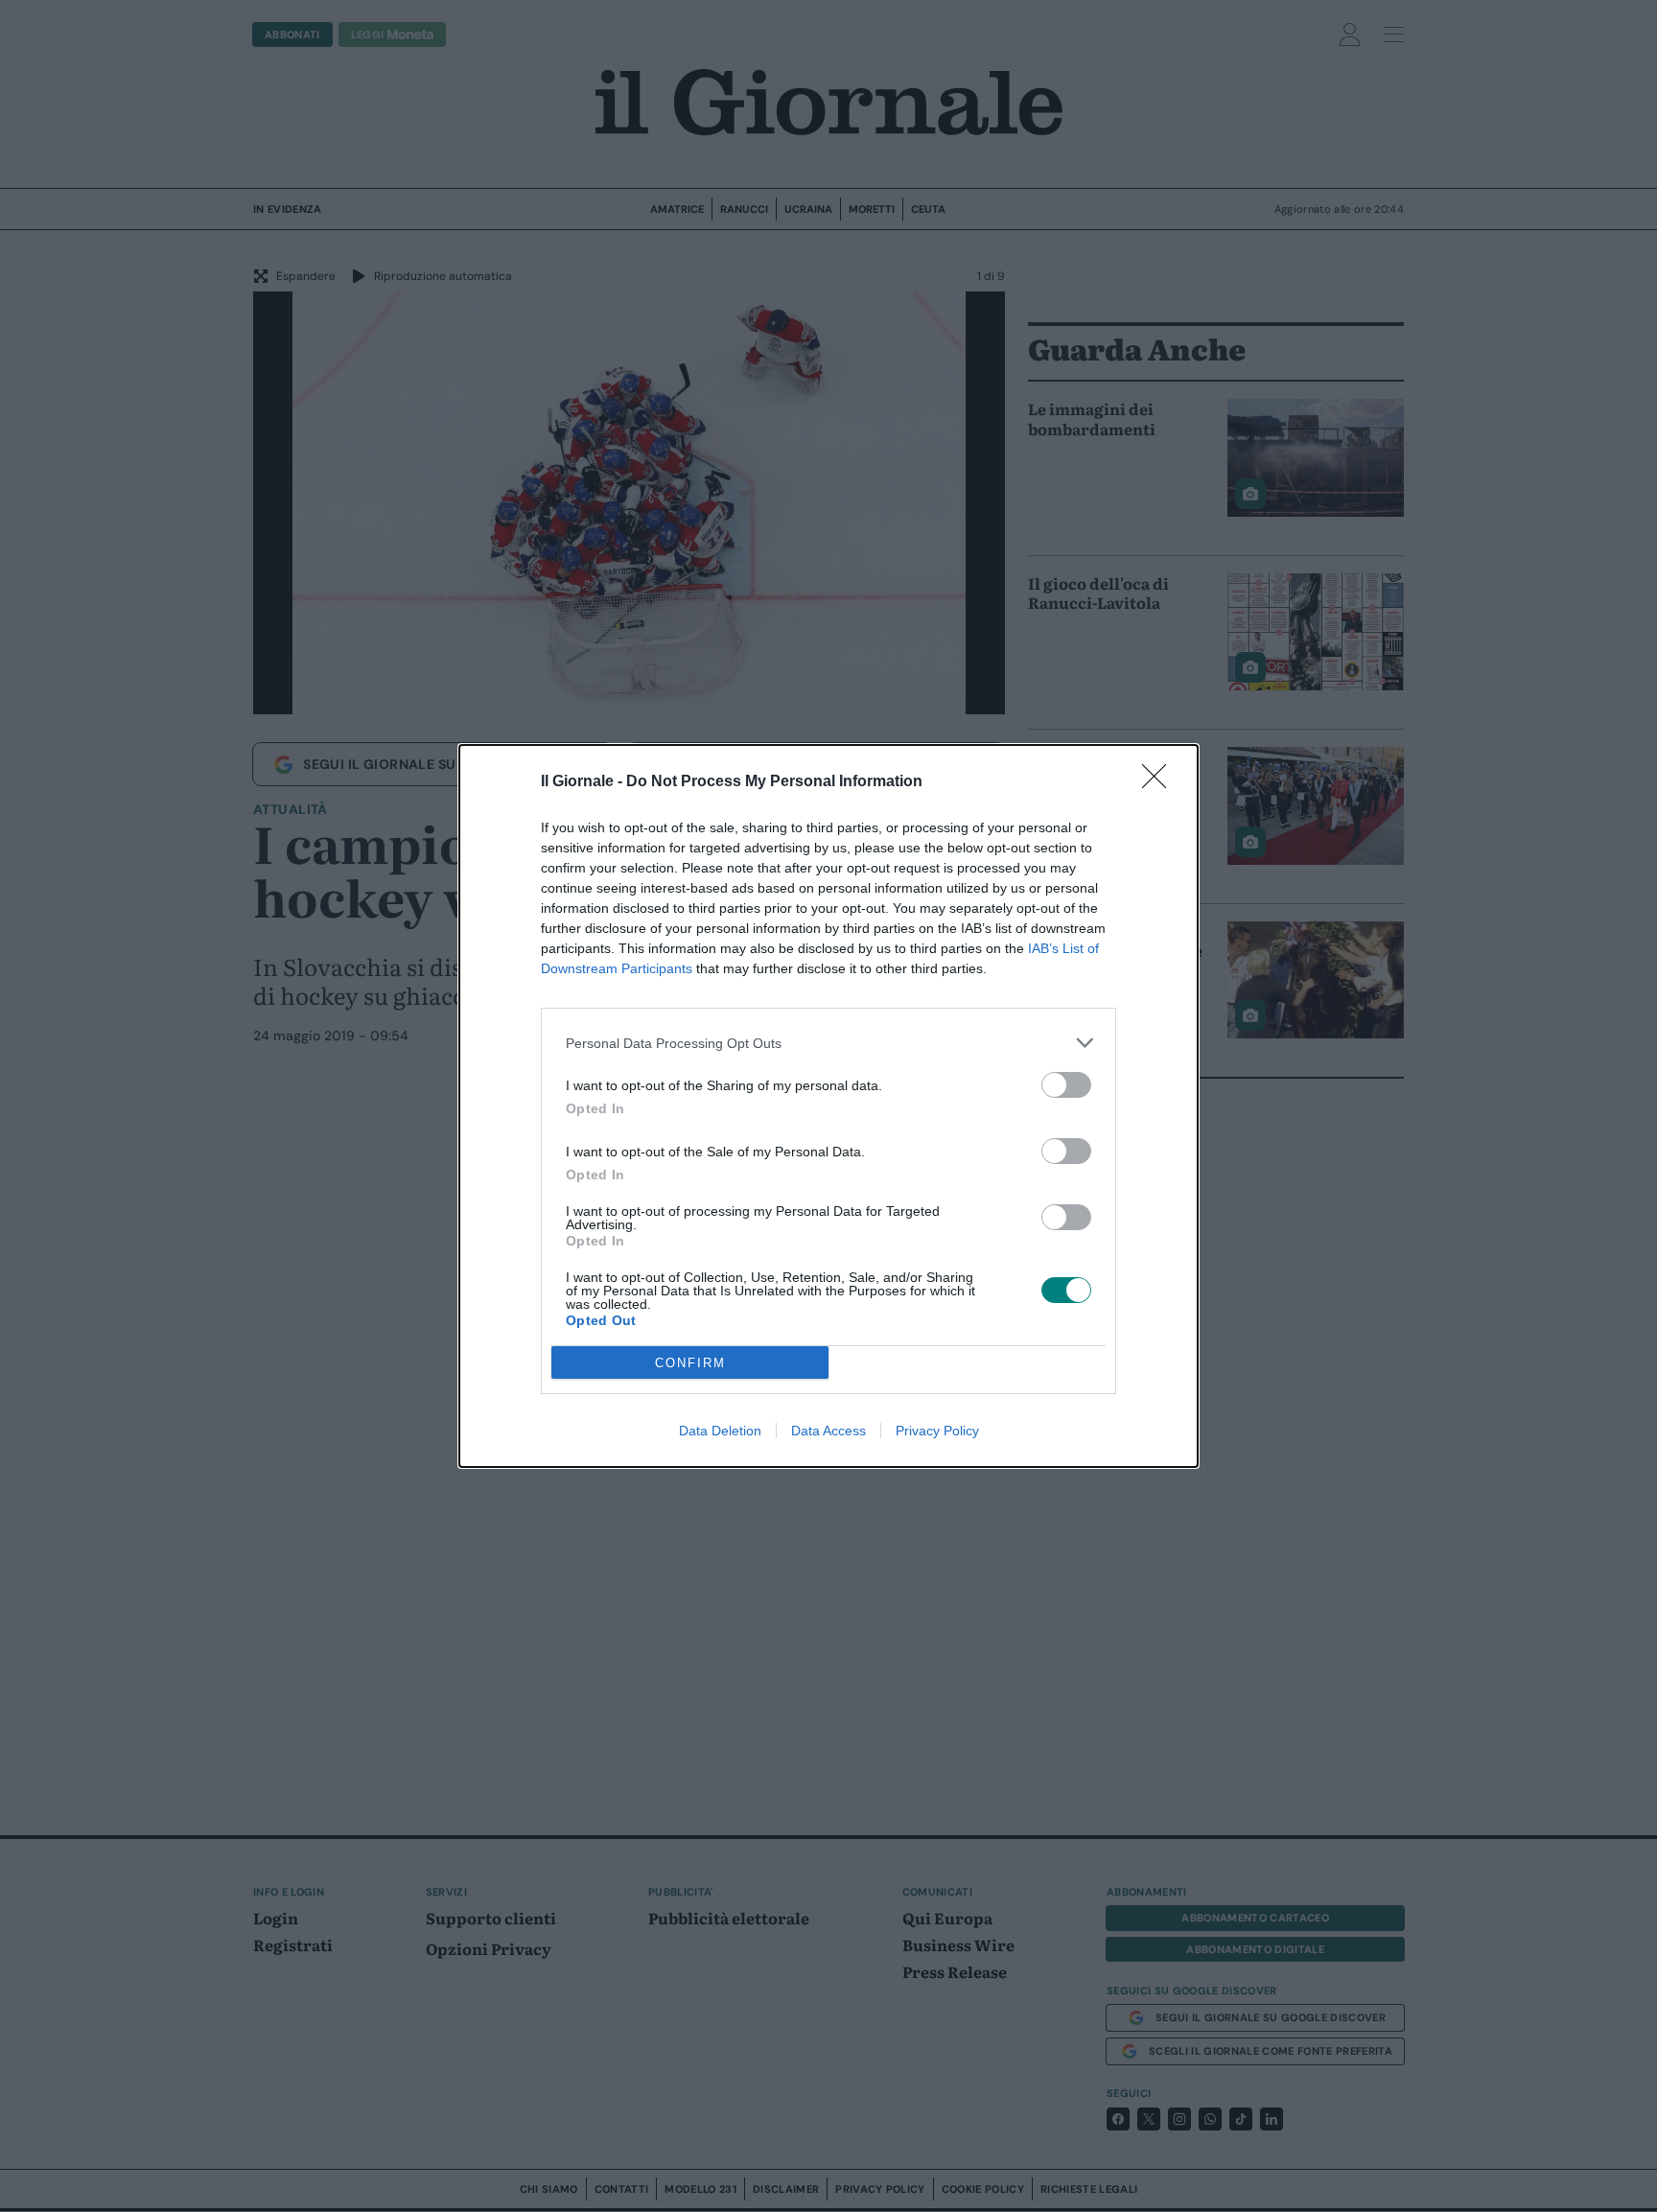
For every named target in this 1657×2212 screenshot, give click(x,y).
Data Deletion (720, 1431)
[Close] (1160, 782)
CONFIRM (690, 1363)
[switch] (1066, 1085)
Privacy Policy (937, 1431)
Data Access (828, 1431)
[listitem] (828, 1043)
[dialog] (828, 1106)
